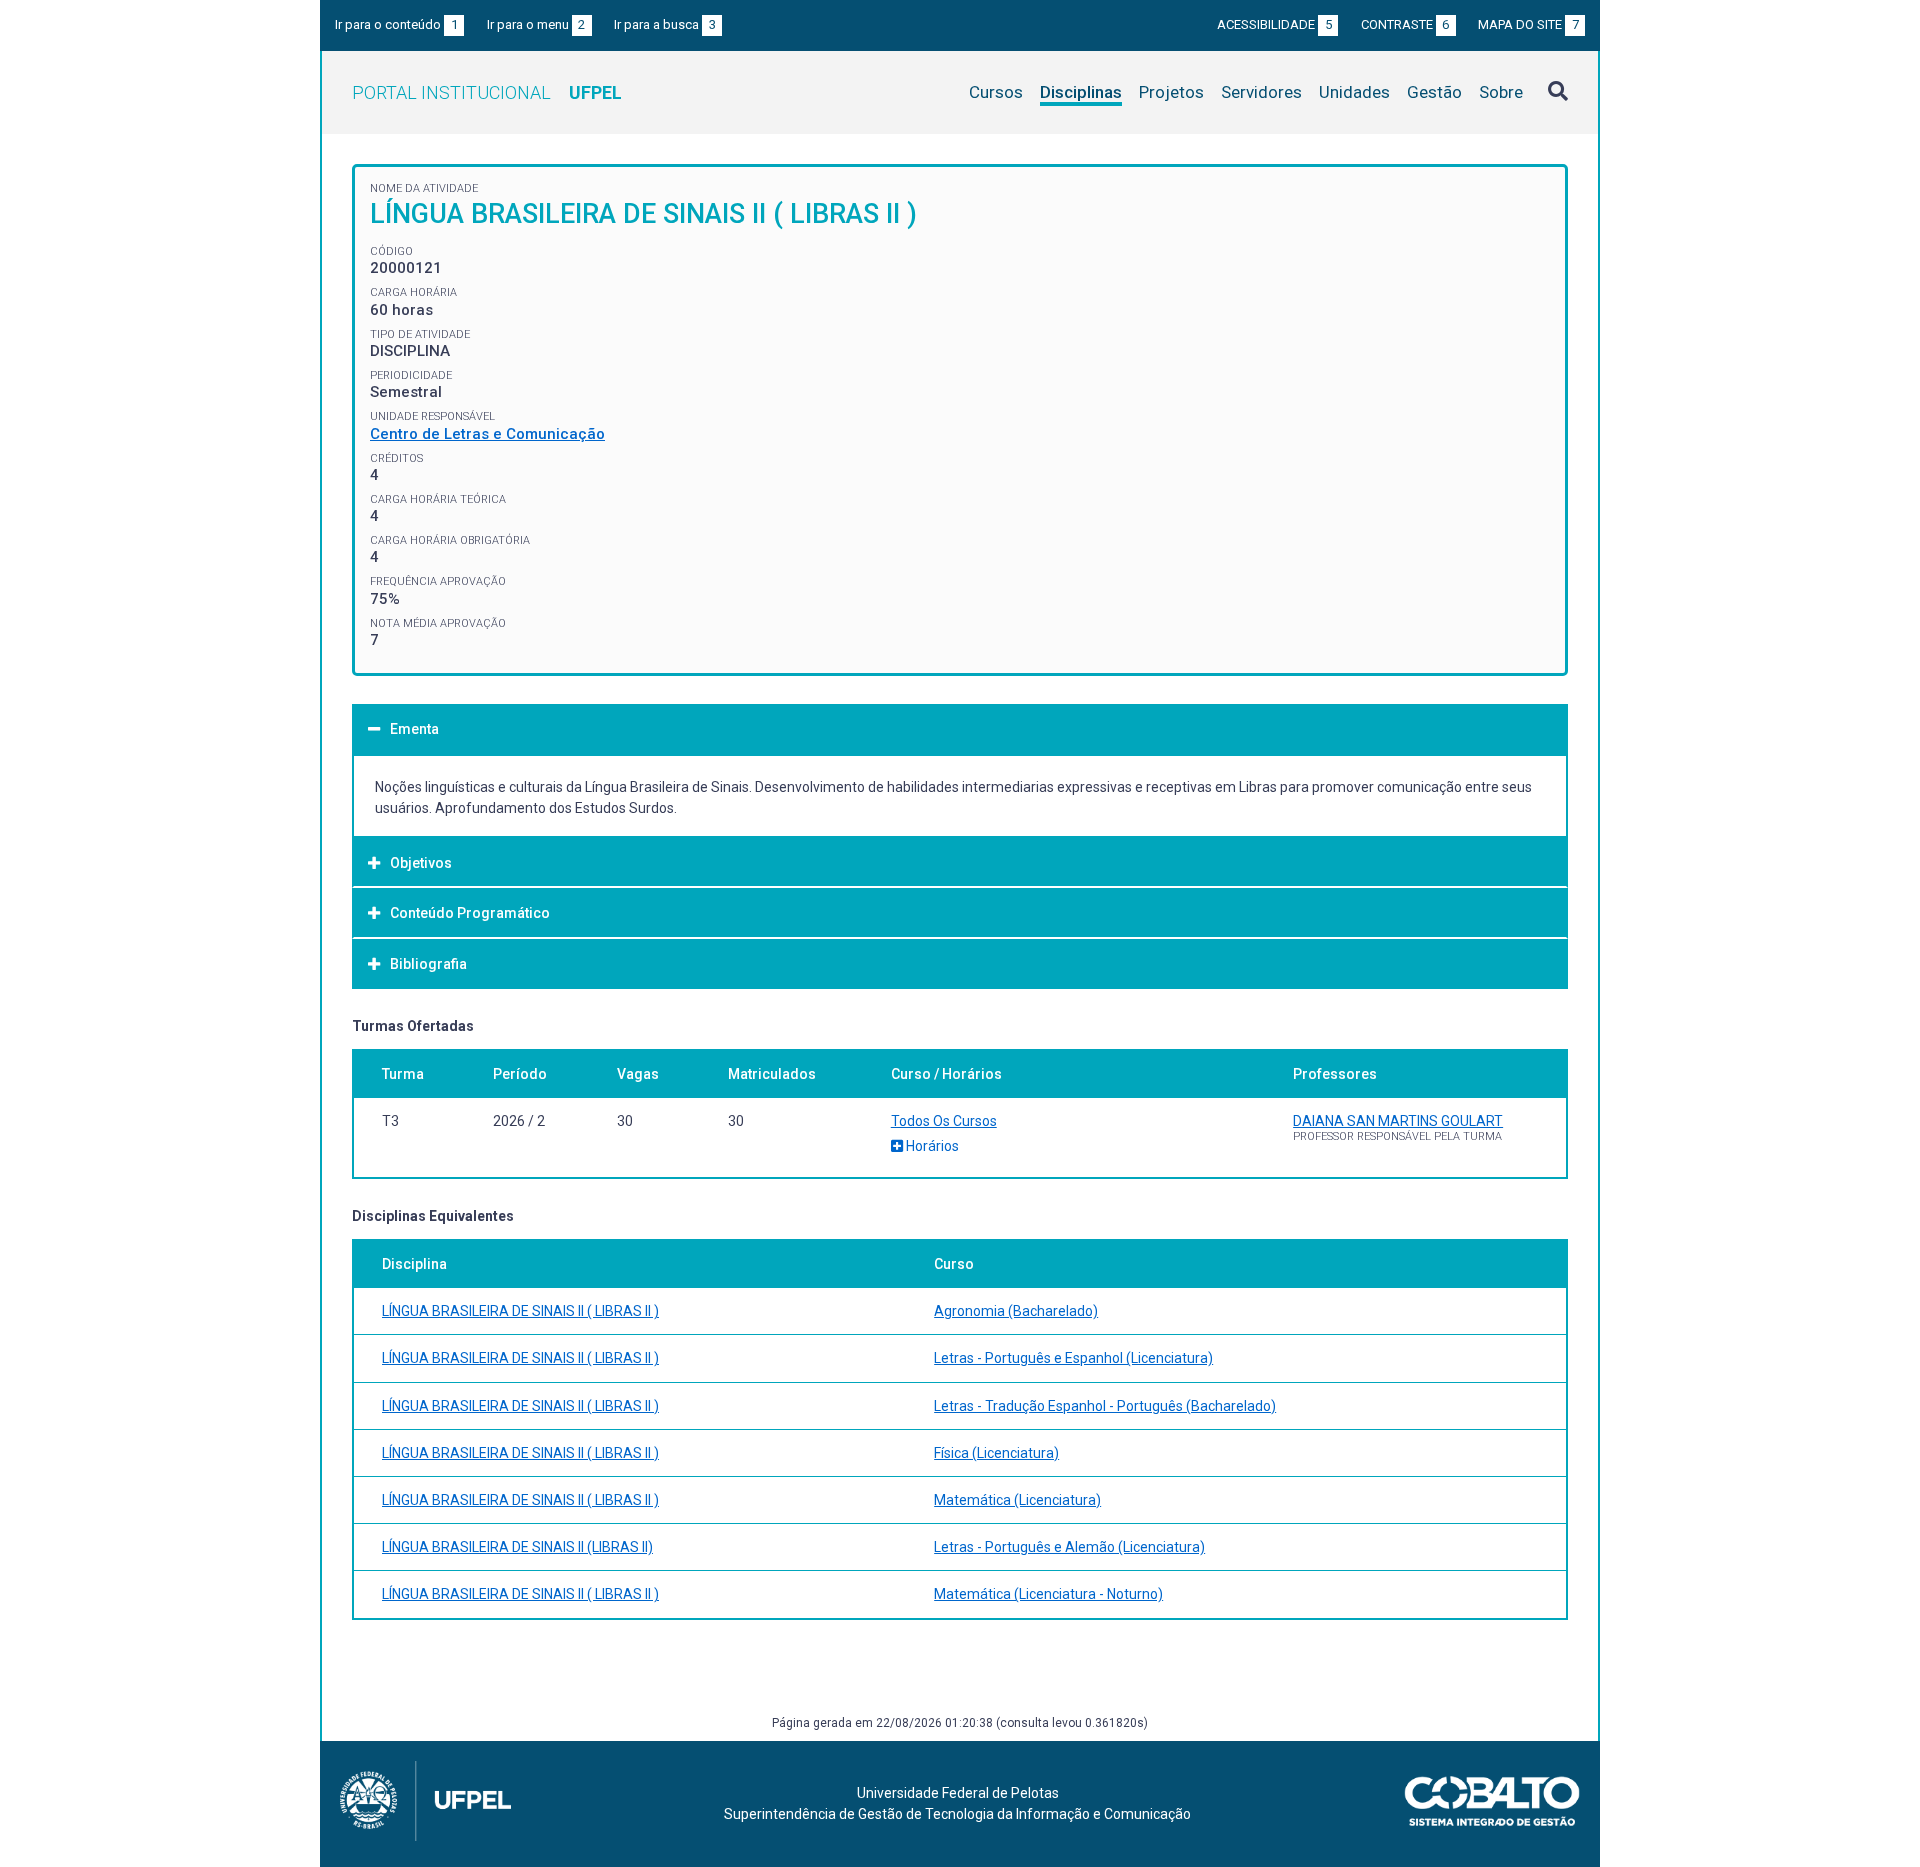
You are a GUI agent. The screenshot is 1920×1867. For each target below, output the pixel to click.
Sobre (1501, 92)
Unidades (1354, 92)
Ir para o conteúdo (396, 24)
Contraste (1405, 24)
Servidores (1261, 92)
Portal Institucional (487, 92)
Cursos (996, 92)
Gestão (1434, 92)
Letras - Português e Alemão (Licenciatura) (1069, 1547)
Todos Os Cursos (944, 1121)
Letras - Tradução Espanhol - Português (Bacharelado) (1105, 1406)
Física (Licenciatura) (996, 1453)
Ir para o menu (536, 24)
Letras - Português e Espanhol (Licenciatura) (1073, 1358)
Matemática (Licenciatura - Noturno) (1048, 1594)
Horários (931, 1146)
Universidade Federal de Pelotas (958, 1793)
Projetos (1171, 92)
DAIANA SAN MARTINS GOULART (1398, 1121)
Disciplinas (1081, 92)
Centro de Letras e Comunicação (487, 434)
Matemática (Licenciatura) (1017, 1500)
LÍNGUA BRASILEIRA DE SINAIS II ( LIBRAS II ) (520, 1311)
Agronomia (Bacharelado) (1016, 1311)
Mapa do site (1528, 24)
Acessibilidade (1274, 24)
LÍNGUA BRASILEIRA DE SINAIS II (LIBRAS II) (517, 1547)
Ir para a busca (665, 24)
